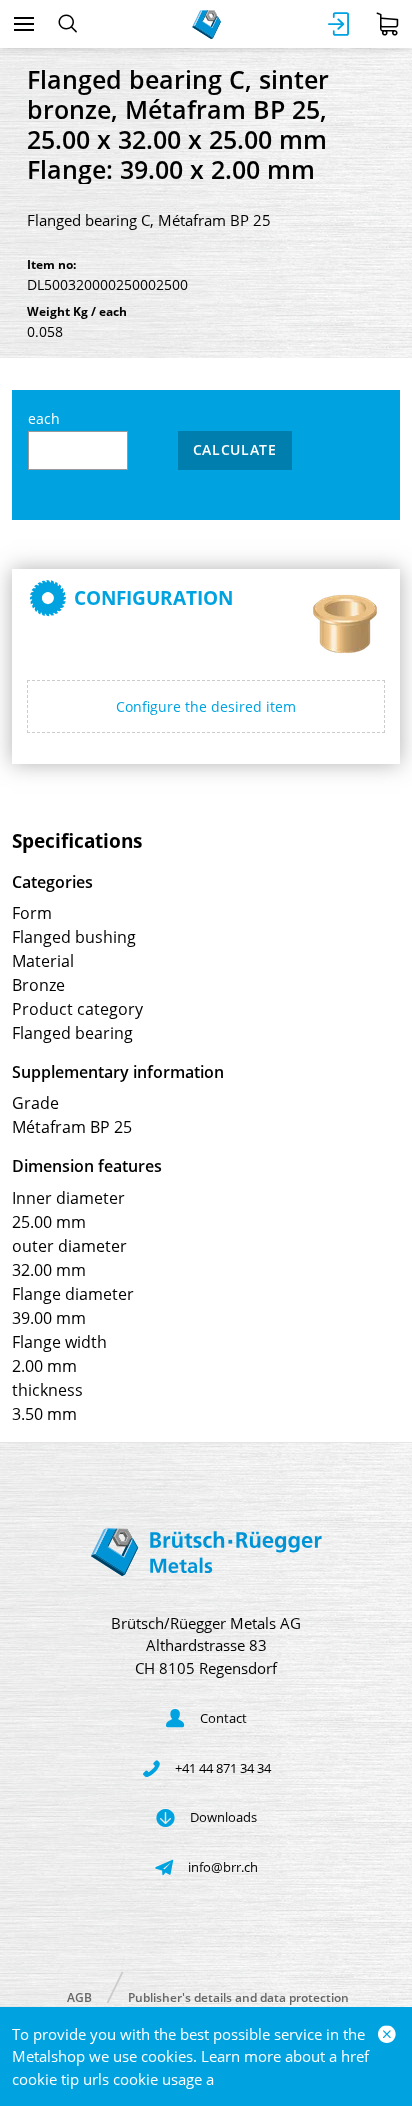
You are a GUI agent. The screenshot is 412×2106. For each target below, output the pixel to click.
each (44, 418)
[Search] (67, 24)
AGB (79, 1996)
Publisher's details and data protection (238, 1996)
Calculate (235, 449)
